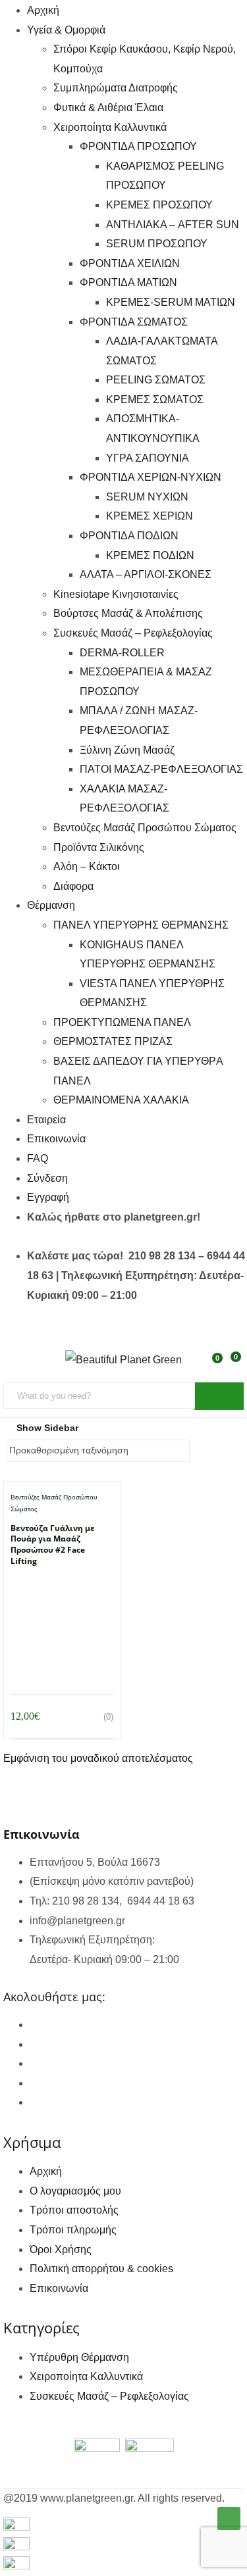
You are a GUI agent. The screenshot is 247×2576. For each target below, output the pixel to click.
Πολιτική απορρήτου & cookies (101, 2269)
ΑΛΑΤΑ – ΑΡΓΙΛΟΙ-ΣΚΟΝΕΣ (146, 574)
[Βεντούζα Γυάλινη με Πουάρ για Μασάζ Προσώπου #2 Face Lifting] (62, 1589)
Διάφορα (73, 886)
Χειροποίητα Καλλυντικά (110, 127)
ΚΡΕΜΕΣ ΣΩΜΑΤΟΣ (155, 400)
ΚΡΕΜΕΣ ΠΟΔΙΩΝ (150, 555)
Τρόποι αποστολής (74, 2210)
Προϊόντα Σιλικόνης (99, 847)
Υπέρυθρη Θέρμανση (79, 2357)
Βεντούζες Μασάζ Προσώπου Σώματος (145, 828)
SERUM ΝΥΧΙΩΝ (147, 497)
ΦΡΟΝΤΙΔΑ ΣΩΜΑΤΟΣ (134, 322)
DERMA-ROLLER (122, 653)
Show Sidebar (46, 1428)
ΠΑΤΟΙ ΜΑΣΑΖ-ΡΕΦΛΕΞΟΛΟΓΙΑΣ (161, 769)
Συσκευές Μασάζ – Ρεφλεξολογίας (133, 633)
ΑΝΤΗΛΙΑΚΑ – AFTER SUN (173, 225)
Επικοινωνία (56, 1139)
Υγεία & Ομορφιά (66, 30)
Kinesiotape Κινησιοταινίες (116, 594)
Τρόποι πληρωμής (73, 2230)
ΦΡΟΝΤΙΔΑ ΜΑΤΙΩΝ (128, 282)
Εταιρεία (46, 1120)
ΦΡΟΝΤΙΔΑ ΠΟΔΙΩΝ (129, 536)
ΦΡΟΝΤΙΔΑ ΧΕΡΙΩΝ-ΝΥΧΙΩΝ (151, 477)
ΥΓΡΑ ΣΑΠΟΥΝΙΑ (148, 458)
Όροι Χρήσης (61, 2249)
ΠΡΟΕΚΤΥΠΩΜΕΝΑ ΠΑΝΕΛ (122, 1022)
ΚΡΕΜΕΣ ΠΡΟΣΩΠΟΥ (159, 205)
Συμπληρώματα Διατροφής (116, 88)
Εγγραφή (48, 1197)
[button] (234, 1365)
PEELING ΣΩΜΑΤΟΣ (156, 380)
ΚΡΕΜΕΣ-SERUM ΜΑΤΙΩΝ (171, 302)
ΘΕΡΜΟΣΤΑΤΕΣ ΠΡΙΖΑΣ (113, 1041)
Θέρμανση (51, 905)
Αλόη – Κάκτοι (87, 866)
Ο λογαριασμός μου (75, 2191)
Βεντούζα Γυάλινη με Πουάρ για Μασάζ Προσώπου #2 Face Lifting (53, 1544)
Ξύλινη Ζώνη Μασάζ (127, 750)
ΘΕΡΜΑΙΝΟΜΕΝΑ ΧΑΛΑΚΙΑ (121, 1100)
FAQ (38, 1158)
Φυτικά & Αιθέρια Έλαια (108, 108)
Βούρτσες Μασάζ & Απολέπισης (128, 613)
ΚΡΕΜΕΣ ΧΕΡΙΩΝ (150, 516)
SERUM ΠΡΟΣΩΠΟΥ (157, 244)
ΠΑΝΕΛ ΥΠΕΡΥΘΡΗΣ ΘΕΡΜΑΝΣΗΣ (141, 925)
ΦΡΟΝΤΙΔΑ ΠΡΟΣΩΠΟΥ (138, 146)
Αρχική (43, 10)
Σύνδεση (47, 1178)
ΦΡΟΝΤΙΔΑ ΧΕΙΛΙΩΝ (130, 263)
